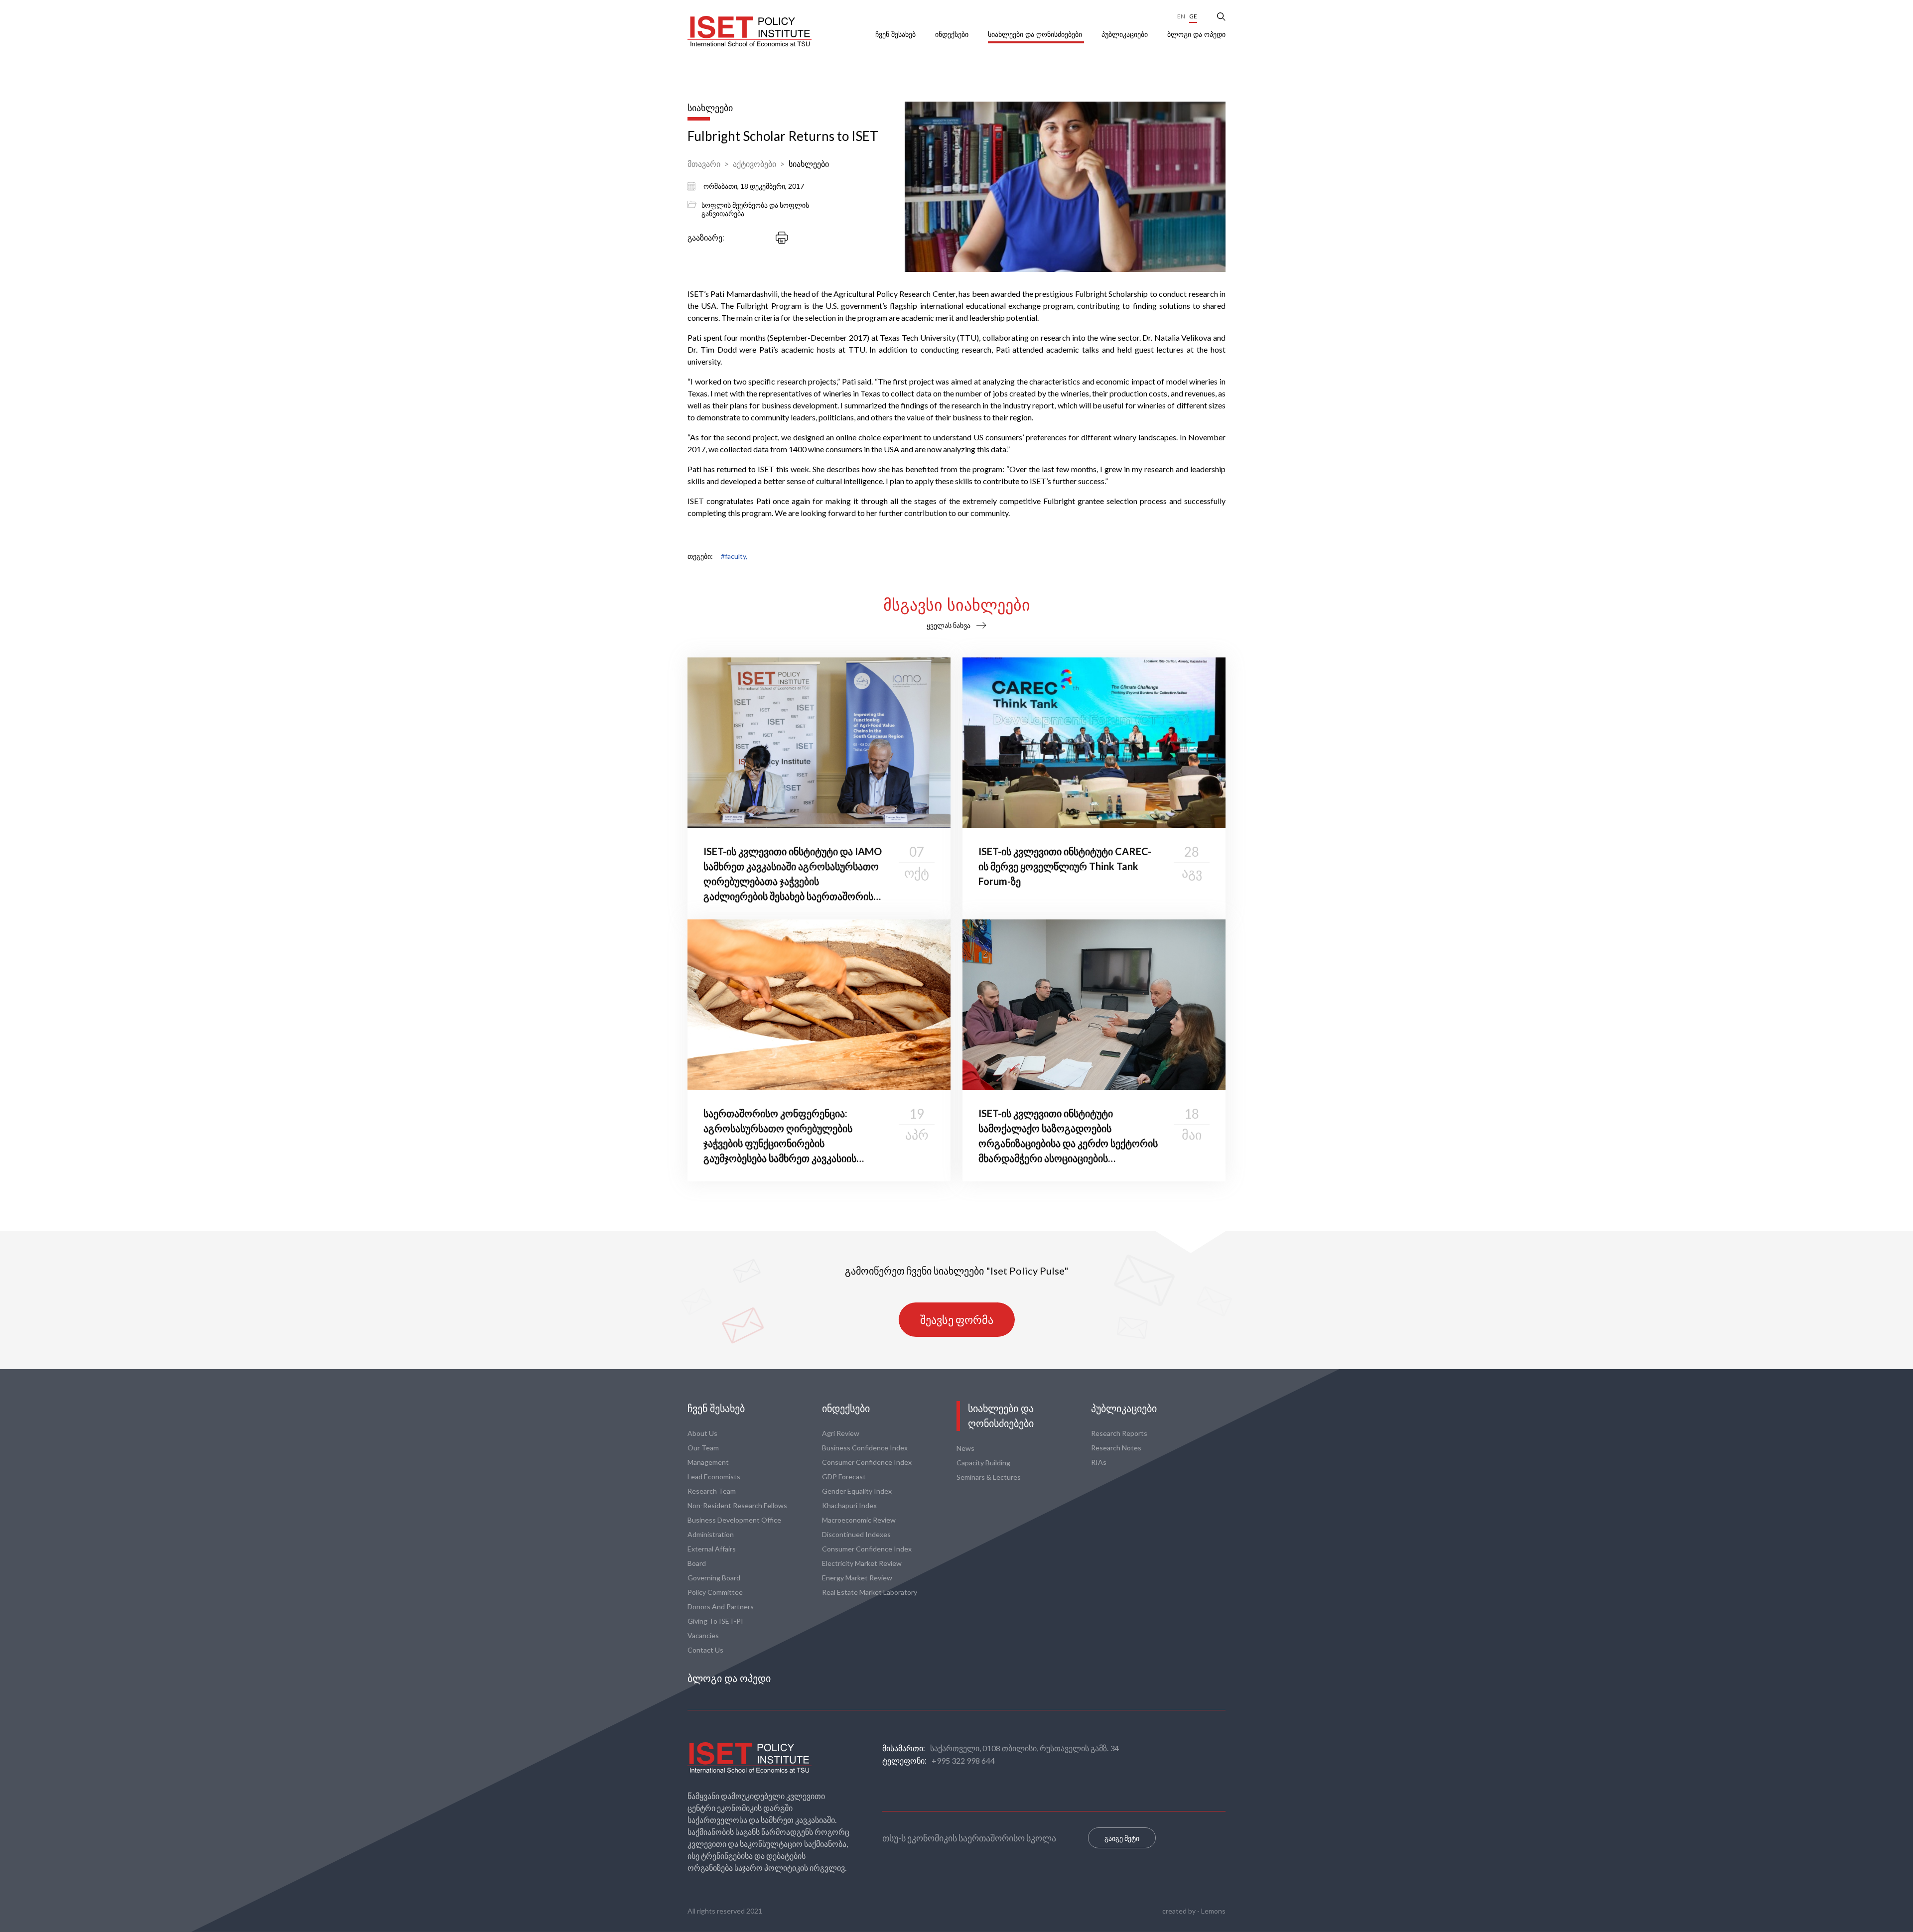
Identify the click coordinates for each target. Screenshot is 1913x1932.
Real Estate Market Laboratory (870, 1592)
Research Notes (1116, 1448)
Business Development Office (734, 1520)
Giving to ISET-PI (715, 1621)
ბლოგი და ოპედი (1196, 34)
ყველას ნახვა (949, 625)
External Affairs (712, 1549)
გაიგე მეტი (1122, 1838)
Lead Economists (714, 1477)
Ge (1193, 16)
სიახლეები (809, 164)
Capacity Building (983, 1463)
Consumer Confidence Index (867, 1462)
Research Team (712, 1491)
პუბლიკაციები (1126, 34)
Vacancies (703, 1635)
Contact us (705, 1650)
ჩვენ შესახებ (896, 34)
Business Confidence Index (865, 1448)
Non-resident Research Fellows (737, 1505)
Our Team (703, 1448)
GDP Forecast (844, 1477)
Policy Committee (715, 1592)
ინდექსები (953, 34)
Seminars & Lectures (989, 1477)
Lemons (1213, 1911)
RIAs (1099, 1462)
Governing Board (714, 1578)
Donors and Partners (721, 1607)
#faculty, (734, 556)
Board (697, 1563)
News (965, 1448)
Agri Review (841, 1433)
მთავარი (704, 164)
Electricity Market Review (862, 1563)
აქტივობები (754, 164)
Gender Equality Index (857, 1491)
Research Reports (1119, 1433)
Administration (711, 1534)
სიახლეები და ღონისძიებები (1036, 34)
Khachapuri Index (849, 1505)
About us (702, 1433)
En (1181, 16)
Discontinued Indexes (856, 1534)
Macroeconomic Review (859, 1520)
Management (708, 1462)
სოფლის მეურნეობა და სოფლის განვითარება (755, 209)
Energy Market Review (857, 1578)
